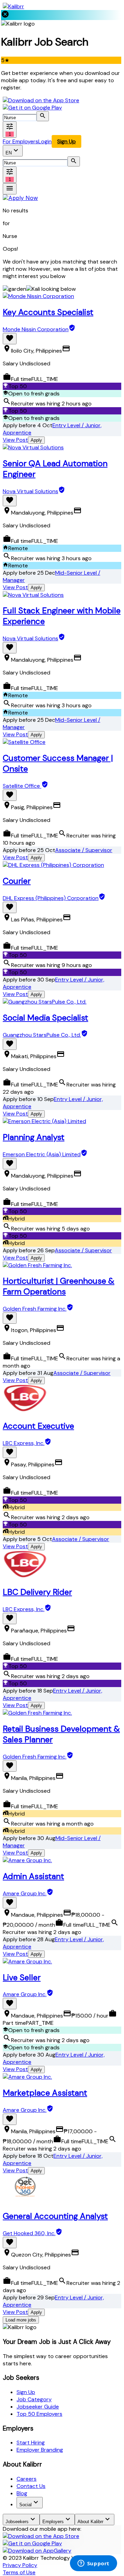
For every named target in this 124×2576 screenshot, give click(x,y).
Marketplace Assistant (45, 2093)
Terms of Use (19, 2572)
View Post (15, 440)
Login (45, 141)
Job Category (34, 2399)
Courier (17, 881)
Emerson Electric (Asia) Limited (42, 1154)
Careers (27, 2479)
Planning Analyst (34, 1137)
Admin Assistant (33, 1876)
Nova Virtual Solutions (30, 491)
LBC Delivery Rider (37, 1592)
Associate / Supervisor (84, 850)
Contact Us (31, 2486)
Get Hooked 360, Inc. (29, 2233)
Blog (22, 2493)
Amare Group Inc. (25, 1893)
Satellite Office (22, 786)
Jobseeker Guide (38, 2407)
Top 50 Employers (39, 2414)
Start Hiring (31, 2443)
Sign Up (66, 141)
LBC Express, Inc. (24, 1443)
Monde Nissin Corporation (36, 329)
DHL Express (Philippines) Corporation (51, 898)
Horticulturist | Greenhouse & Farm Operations (59, 1286)
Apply (36, 440)
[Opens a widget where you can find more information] (93, 2564)
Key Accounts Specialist (48, 312)
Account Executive (38, 1426)
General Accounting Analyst (55, 2216)
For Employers (20, 141)
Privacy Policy (20, 2565)
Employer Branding (40, 2450)
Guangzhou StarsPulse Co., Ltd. (42, 1035)
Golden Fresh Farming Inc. (35, 1309)
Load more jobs (21, 2320)
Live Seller (22, 1977)
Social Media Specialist (45, 1018)
